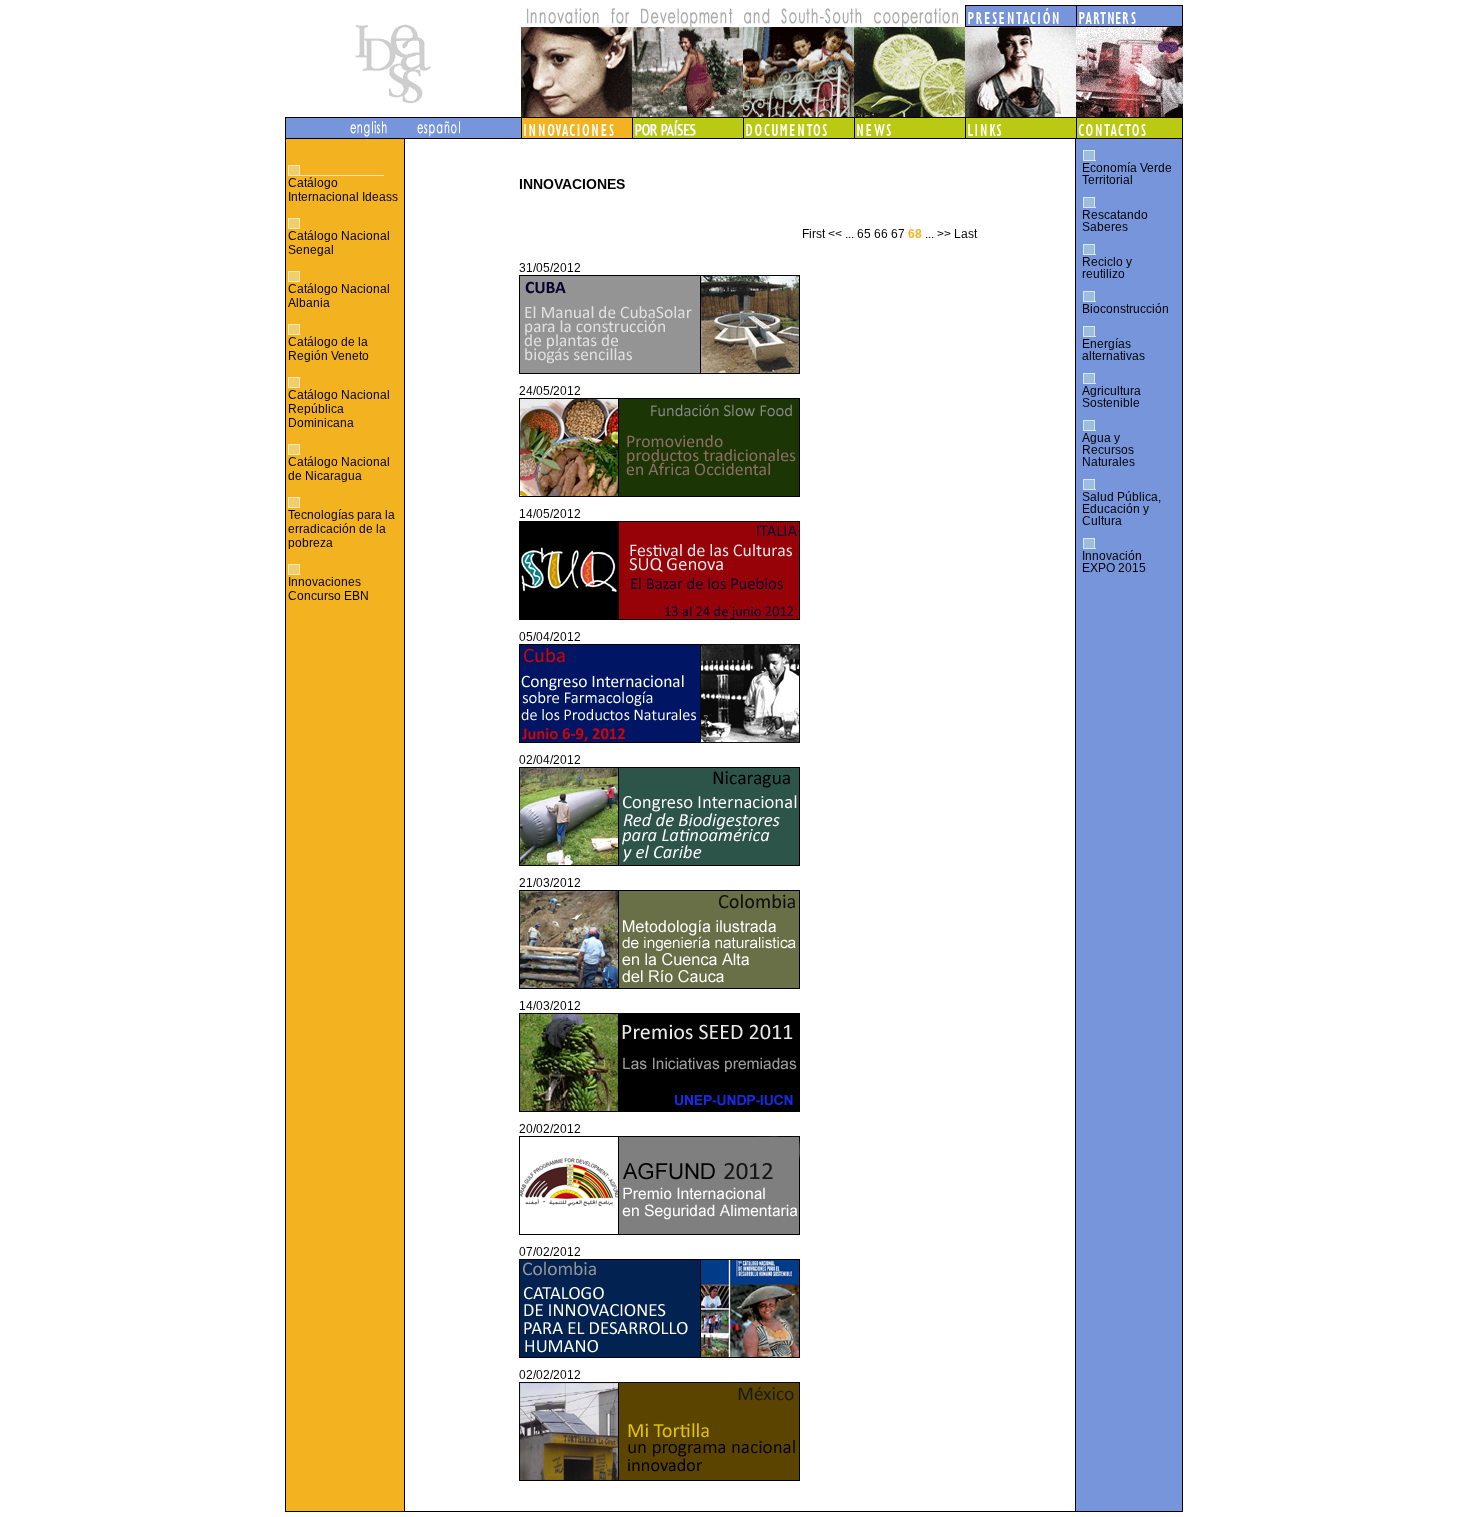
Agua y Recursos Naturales (1108, 450)
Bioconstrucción (1125, 309)
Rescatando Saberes (1115, 221)
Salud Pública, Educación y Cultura (1121, 509)
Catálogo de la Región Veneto (328, 349)
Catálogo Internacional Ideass (343, 190)
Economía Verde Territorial (1127, 174)
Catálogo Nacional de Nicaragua (339, 469)
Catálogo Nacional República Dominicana (339, 409)
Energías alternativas (1113, 350)
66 (881, 234)
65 (864, 234)
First (813, 234)
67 (898, 234)
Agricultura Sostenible (1111, 397)
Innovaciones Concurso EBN (328, 589)
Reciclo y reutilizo (1107, 268)
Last (965, 234)
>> (944, 234)
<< (835, 234)
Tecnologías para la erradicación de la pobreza (341, 529)
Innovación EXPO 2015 (1114, 562)
